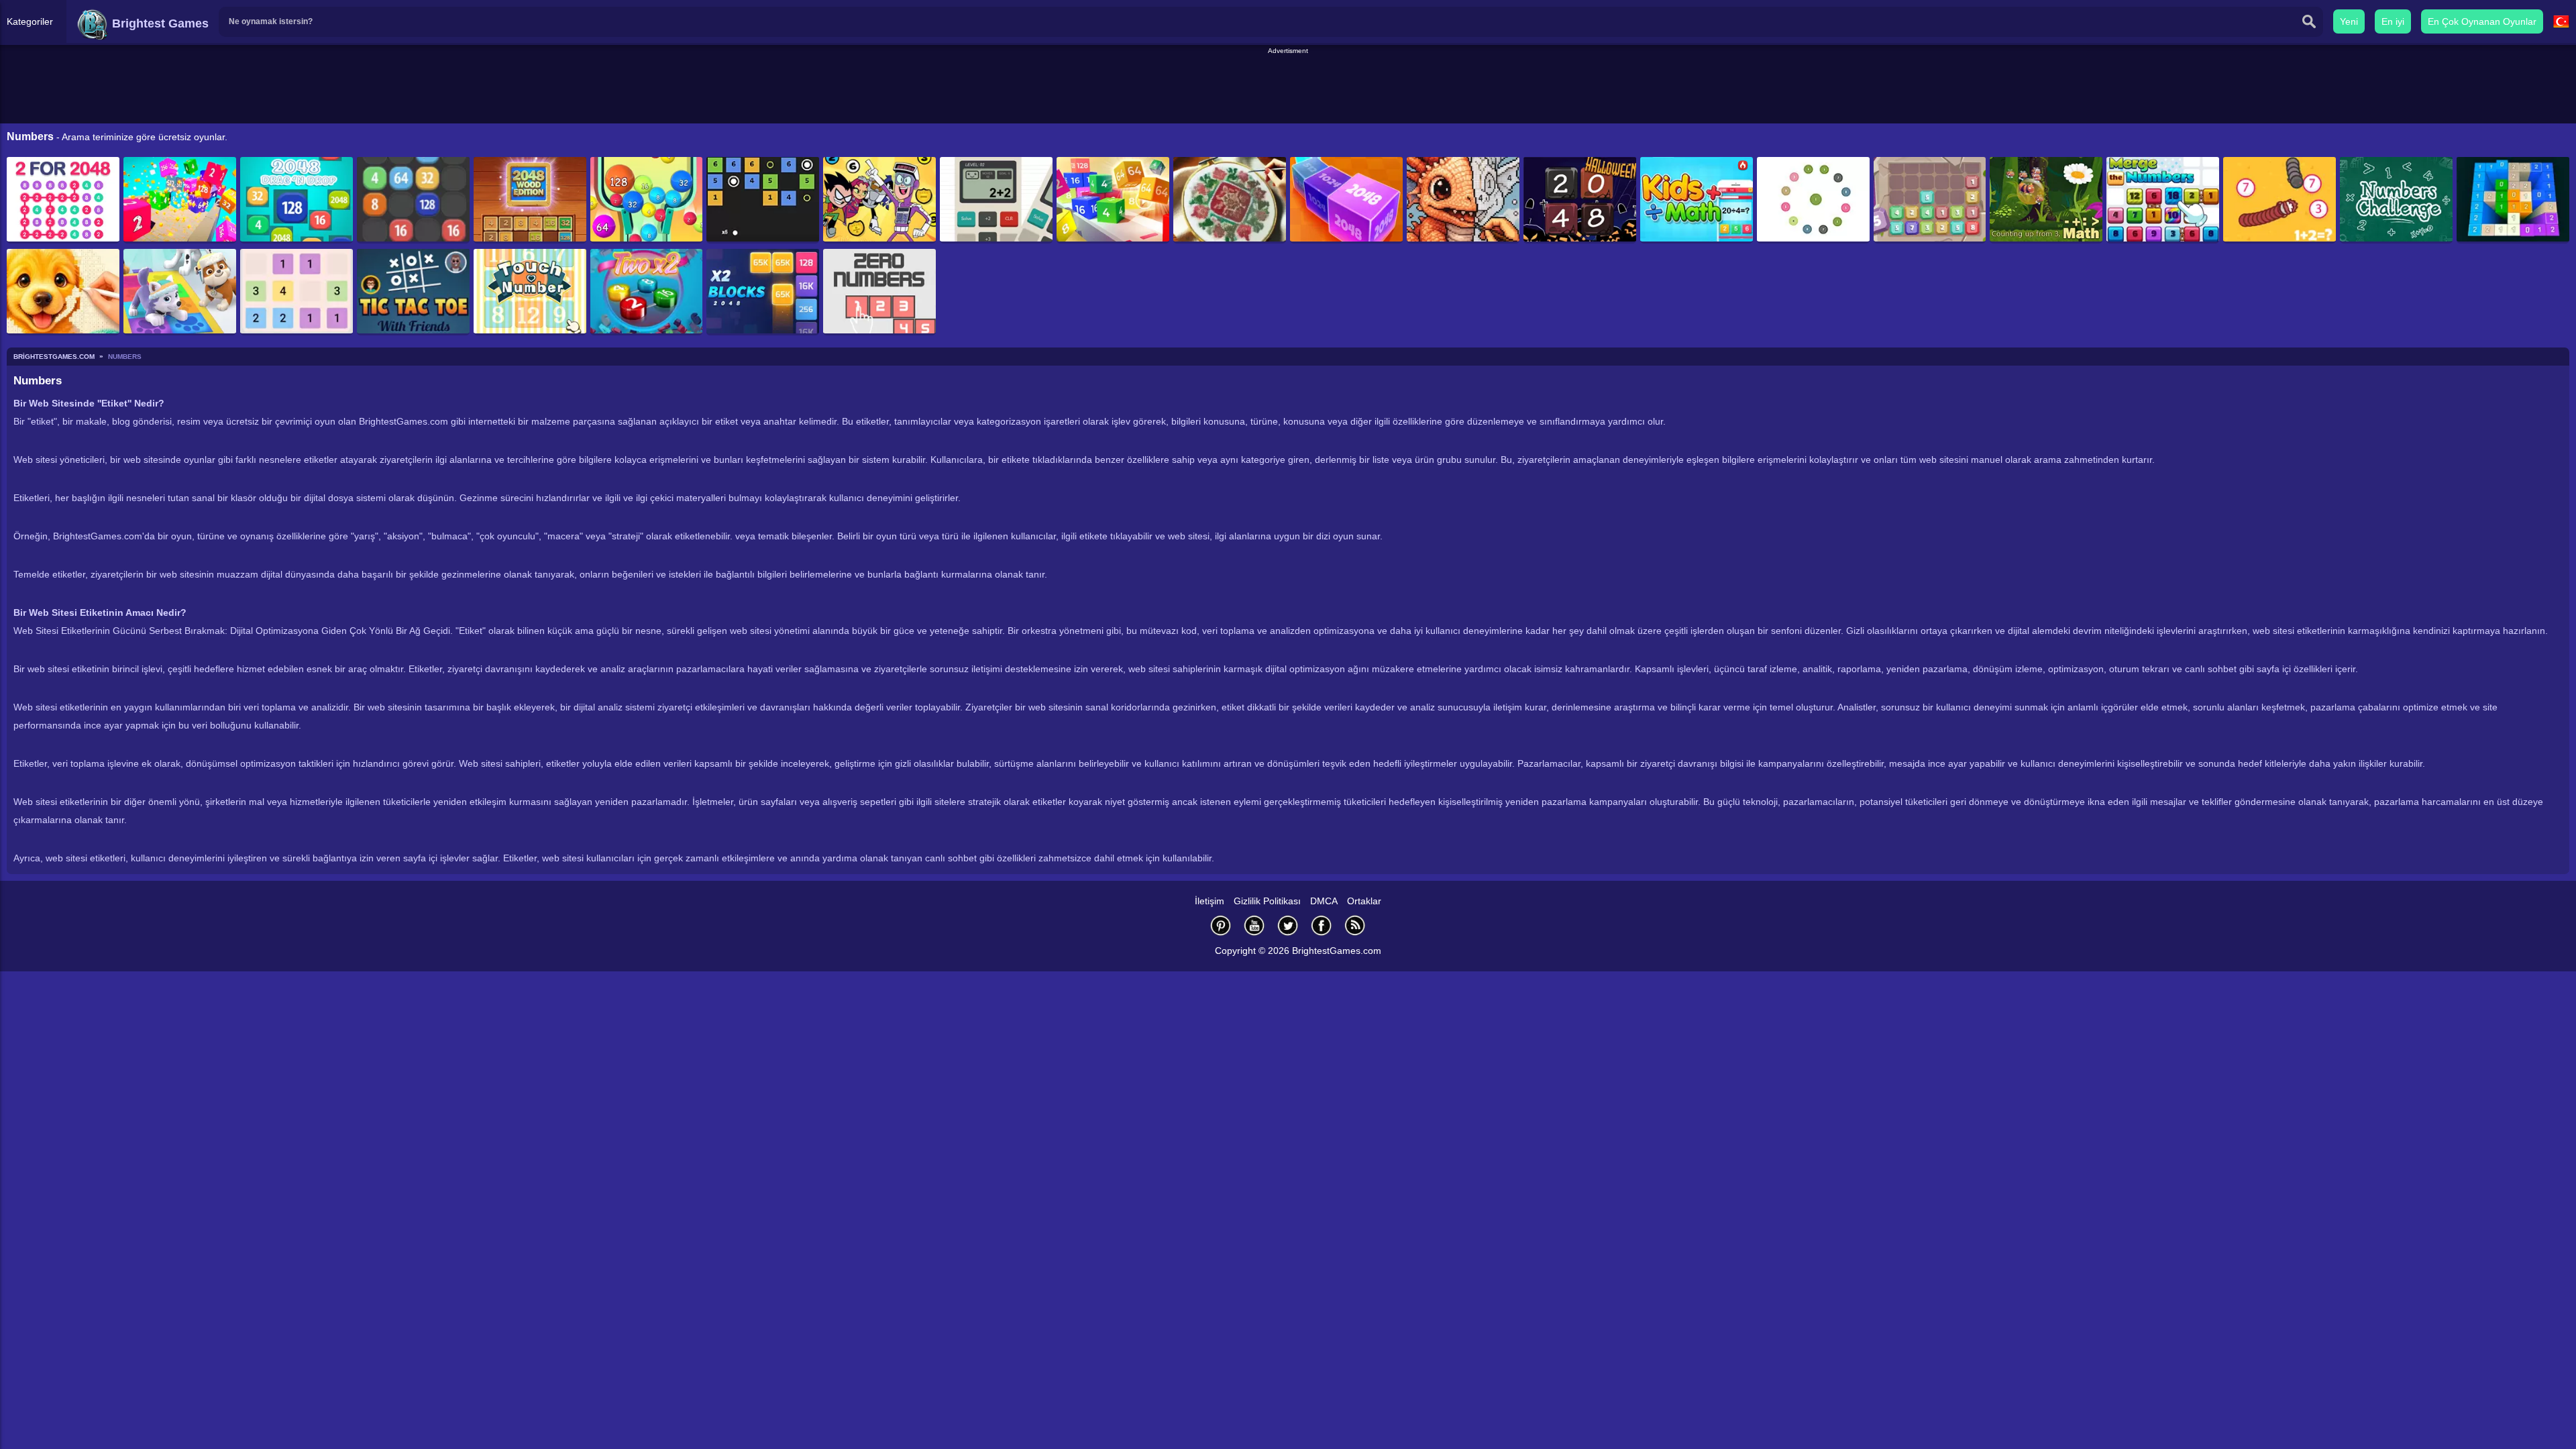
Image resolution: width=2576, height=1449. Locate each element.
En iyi (2393, 21)
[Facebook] (1322, 925)
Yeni (2349, 21)
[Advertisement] (1288, 87)
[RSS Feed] (1355, 925)
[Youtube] (1254, 925)
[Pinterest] (1221, 925)
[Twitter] (1288, 925)
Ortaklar (1364, 901)
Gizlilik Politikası (1267, 901)
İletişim (1210, 901)
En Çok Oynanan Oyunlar (2482, 21)
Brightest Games (159, 23)
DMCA (1324, 901)
